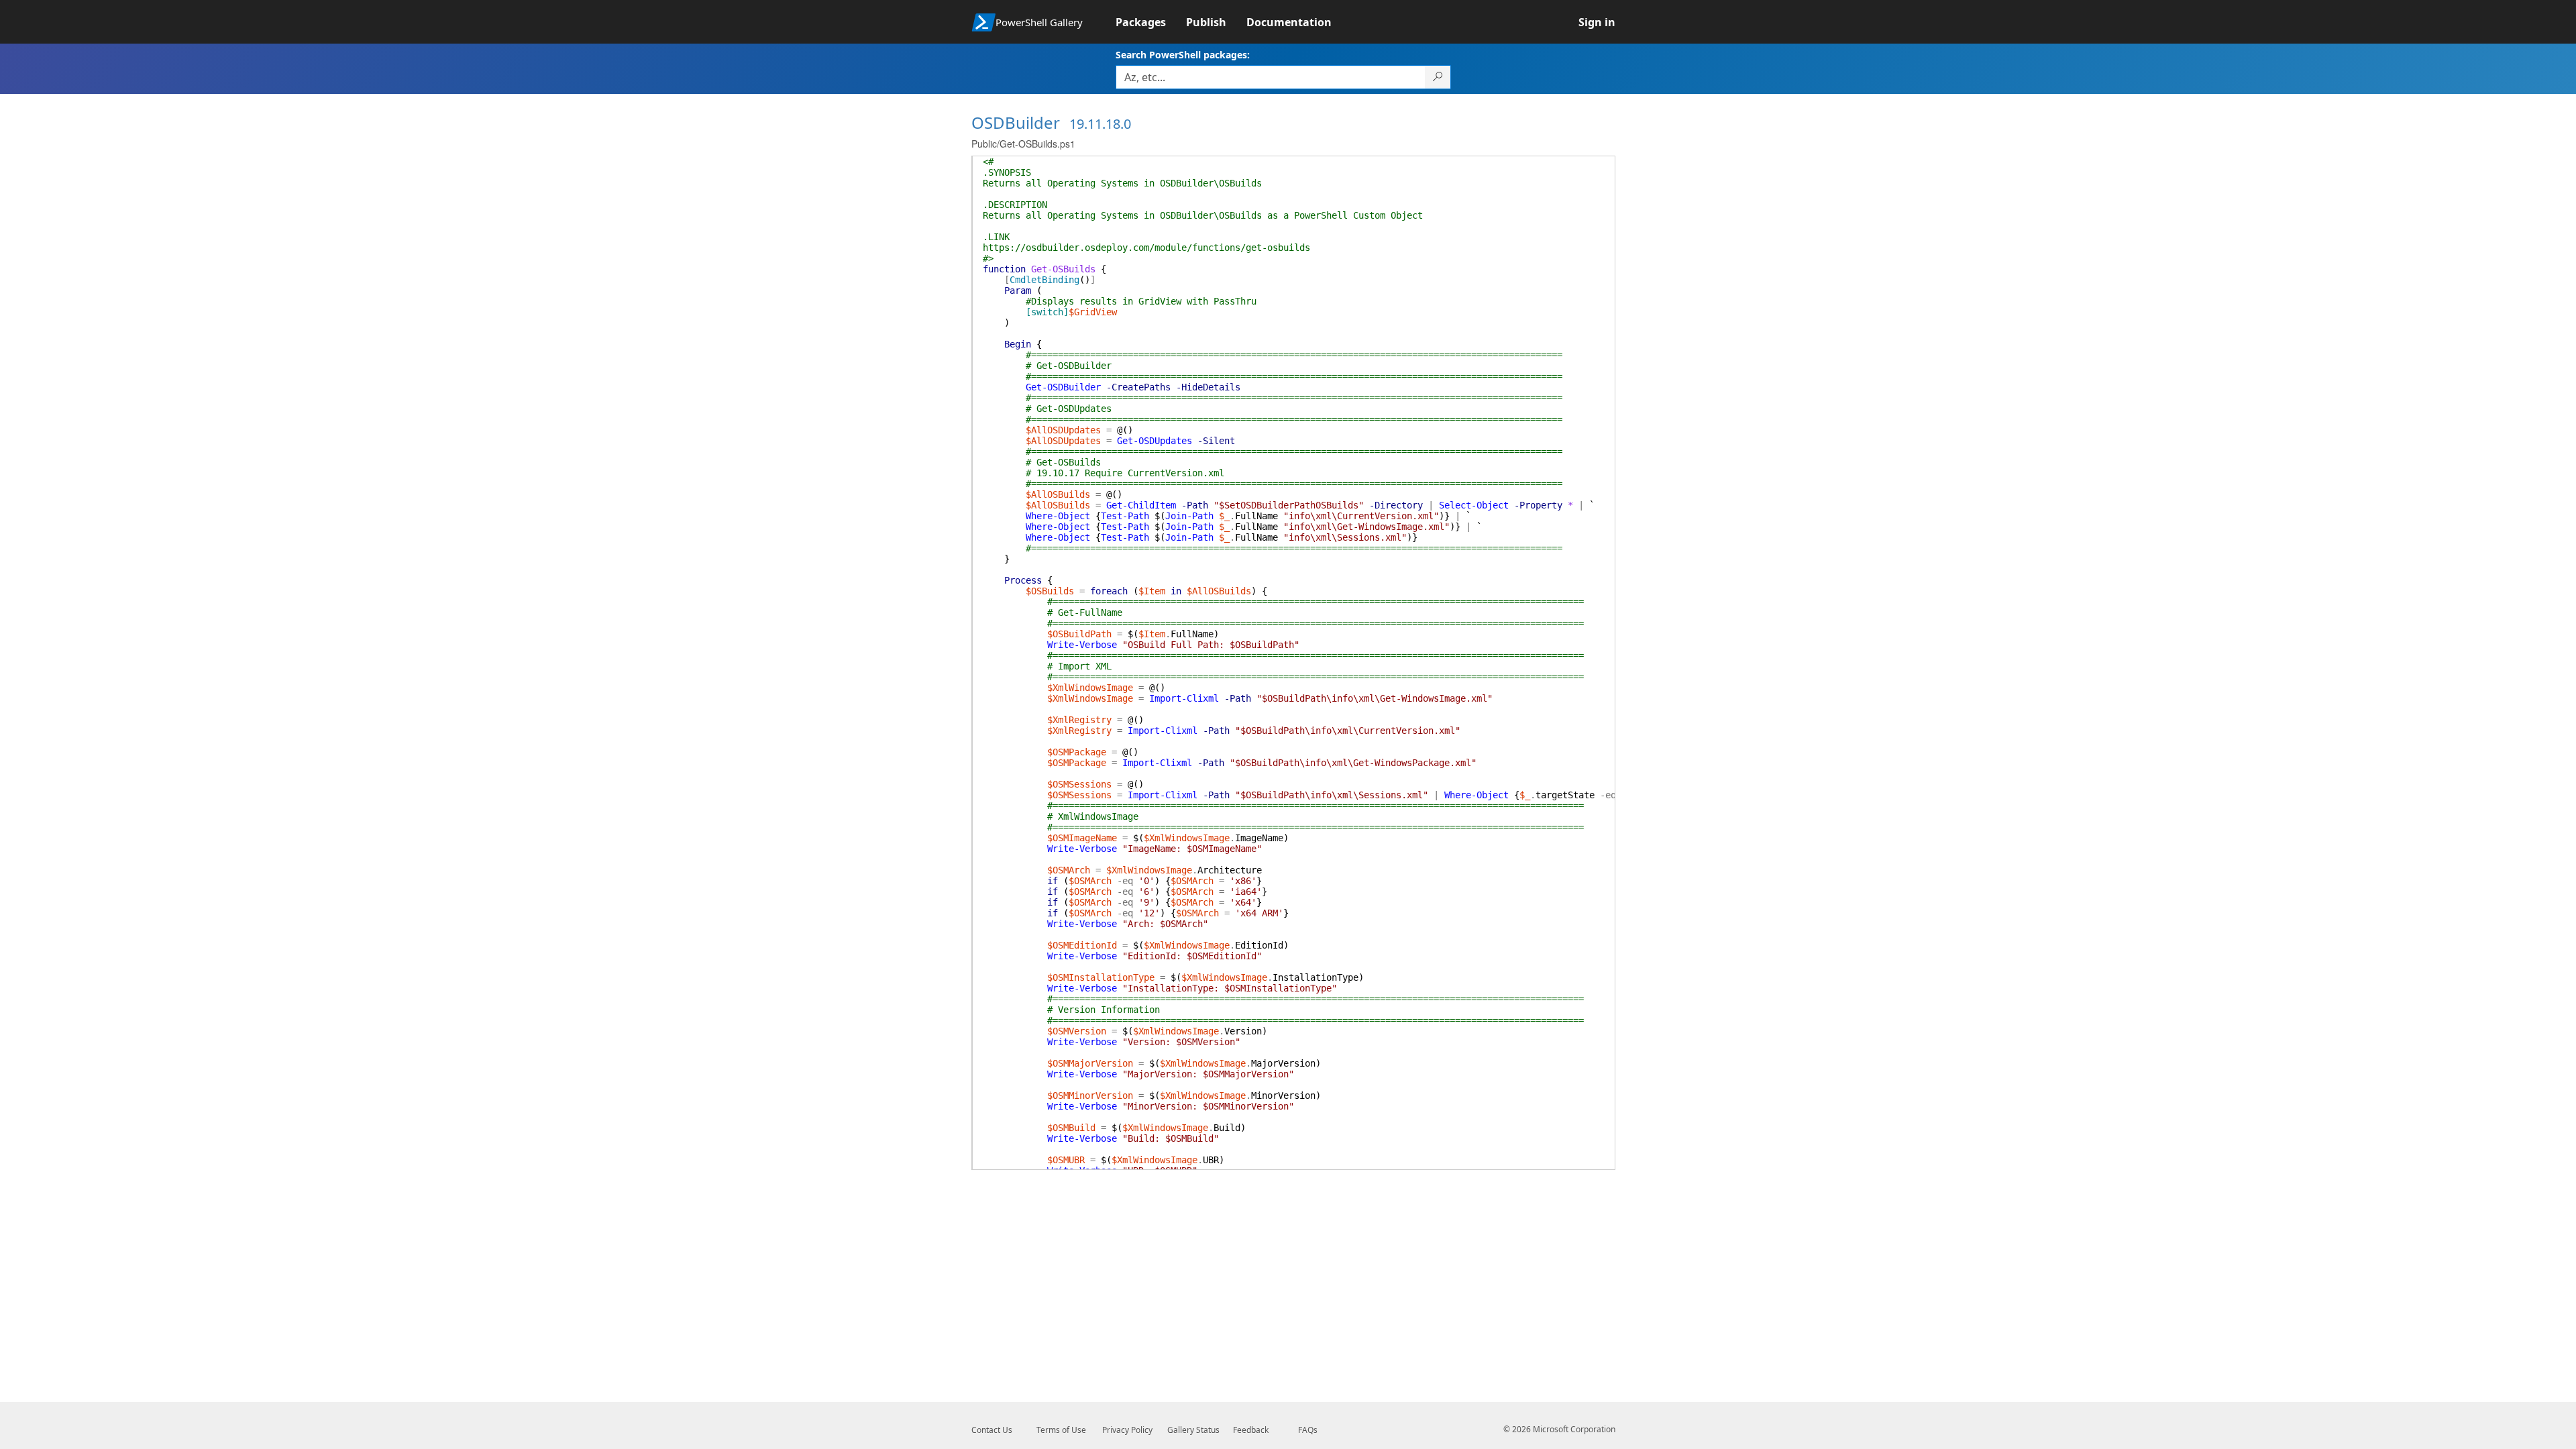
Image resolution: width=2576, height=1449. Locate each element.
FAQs (1308, 1430)
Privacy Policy (1127, 1430)
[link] (1151, 22)
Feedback (1251, 1430)
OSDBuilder (1016, 122)
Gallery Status (1193, 1430)
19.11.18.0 (1100, 124)
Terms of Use (1061, 1430)
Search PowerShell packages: (1183, 55)
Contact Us (992, 1430)
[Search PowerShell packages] (1438, 77)
